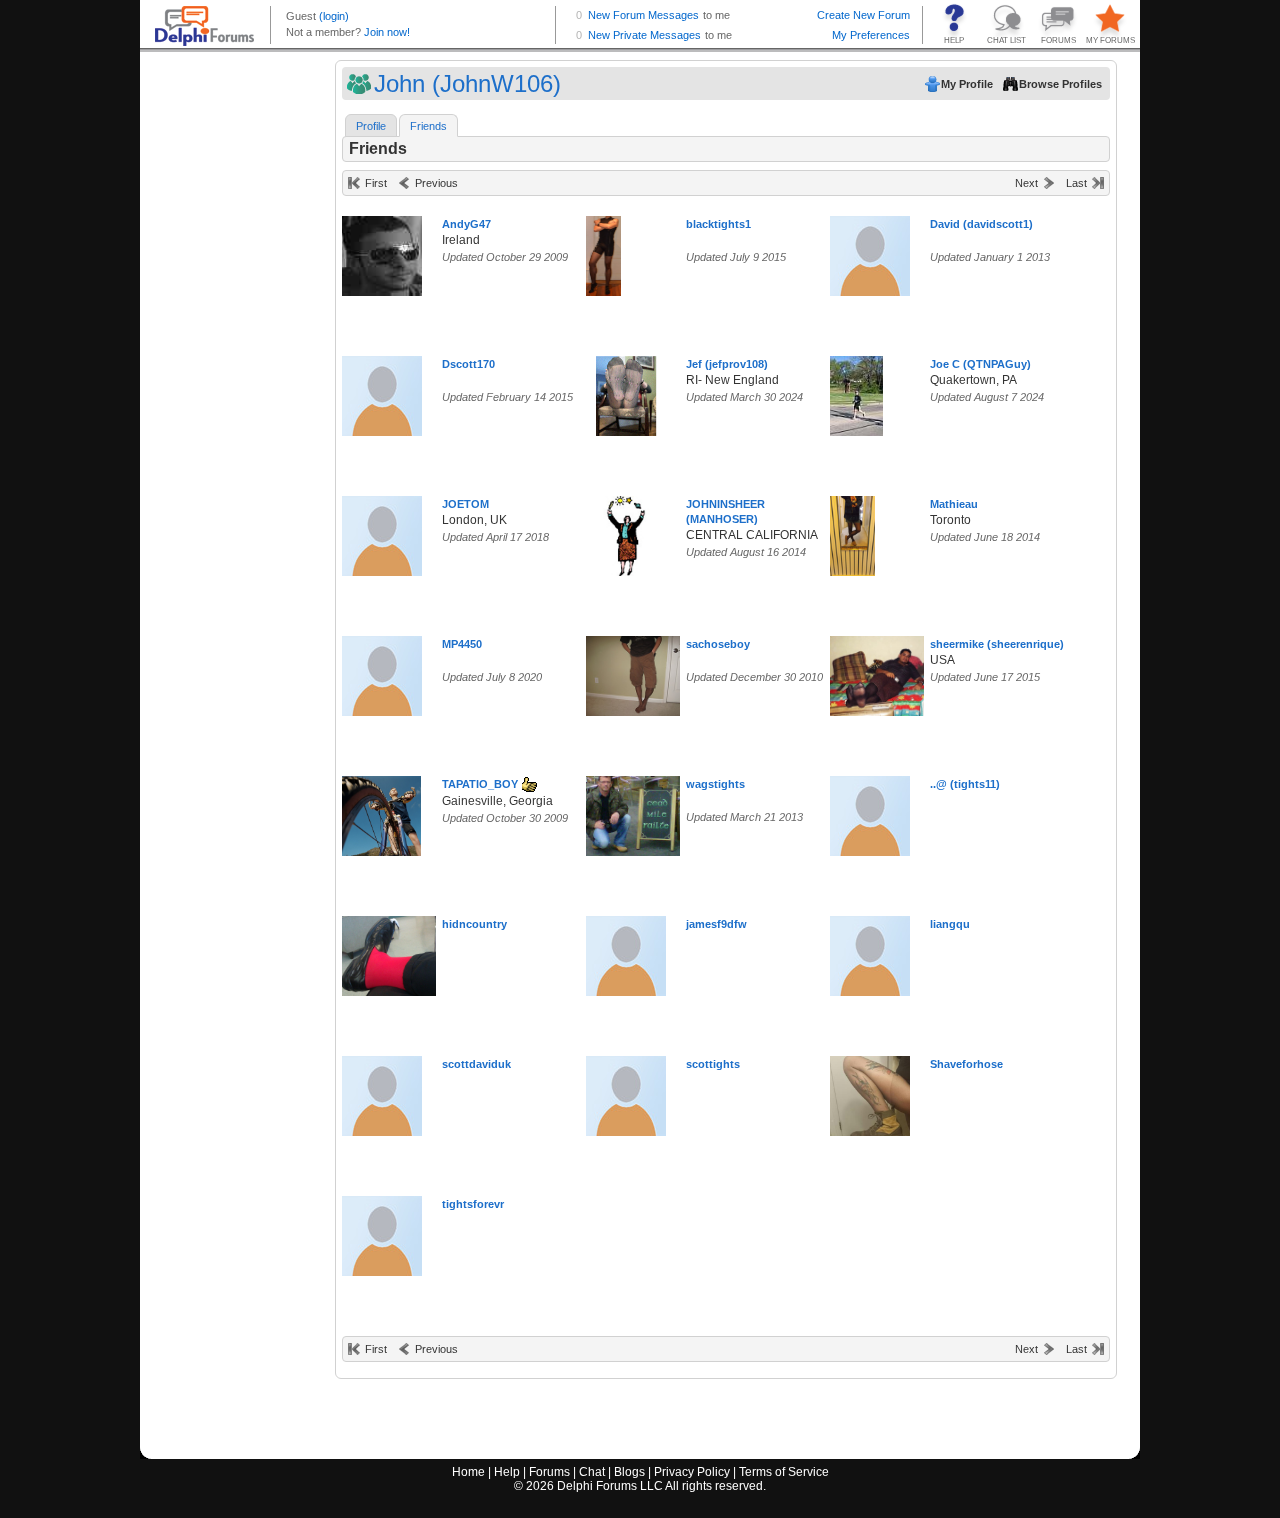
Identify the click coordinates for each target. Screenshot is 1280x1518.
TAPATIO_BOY (480, 784)
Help (507, 1472)
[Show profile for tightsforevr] (382, 1231)
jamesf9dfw (716, 924)
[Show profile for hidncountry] (402, 951)
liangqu (950, 924)
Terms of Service (784, 1472)
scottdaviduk (476, 1064)
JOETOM (465, 504)
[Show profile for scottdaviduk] (382, 1091)
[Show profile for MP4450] (382, 671)
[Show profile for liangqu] (870, 951)
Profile (371, 126)
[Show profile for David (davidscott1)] (870, 251)
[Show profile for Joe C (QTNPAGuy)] (856, 391)
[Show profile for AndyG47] (382, 251)
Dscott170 (468, 364)
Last (1076, 183)
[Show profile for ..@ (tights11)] (870, 811)
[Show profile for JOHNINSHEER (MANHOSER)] (626, 531)
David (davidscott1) (981, 224)
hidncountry (474, 924)
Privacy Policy (692, 1472)
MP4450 (462, 644)
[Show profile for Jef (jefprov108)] (626, 391)
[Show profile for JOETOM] (382, 531)
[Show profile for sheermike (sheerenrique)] (883, 671)
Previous (436, 183)
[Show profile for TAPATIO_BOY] (381, 811)
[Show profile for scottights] (626, 1091)
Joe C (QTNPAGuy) (980, 364)
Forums (549, 1472)
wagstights (715, 784)
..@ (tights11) (965, 784)
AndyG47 (466, 224)
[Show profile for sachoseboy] (639, 671)
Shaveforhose (966, 1064)
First (376, 183)
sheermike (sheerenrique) (997, 644)
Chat (592, 1472)
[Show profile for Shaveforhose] (870, 1091)
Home (468, 1472)
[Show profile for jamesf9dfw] (626, 951)
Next (1026, 183)
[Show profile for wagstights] (639, 811)
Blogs (629, 1472)
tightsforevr (473, 1204)
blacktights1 (718, 224)
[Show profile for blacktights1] (603, 251)
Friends (428, 126)
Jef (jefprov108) (727, 364)
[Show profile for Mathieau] (852, 531)
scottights (713, 1064)
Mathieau (954, 504)
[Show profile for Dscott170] (382, 391)
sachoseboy (718, 644)
